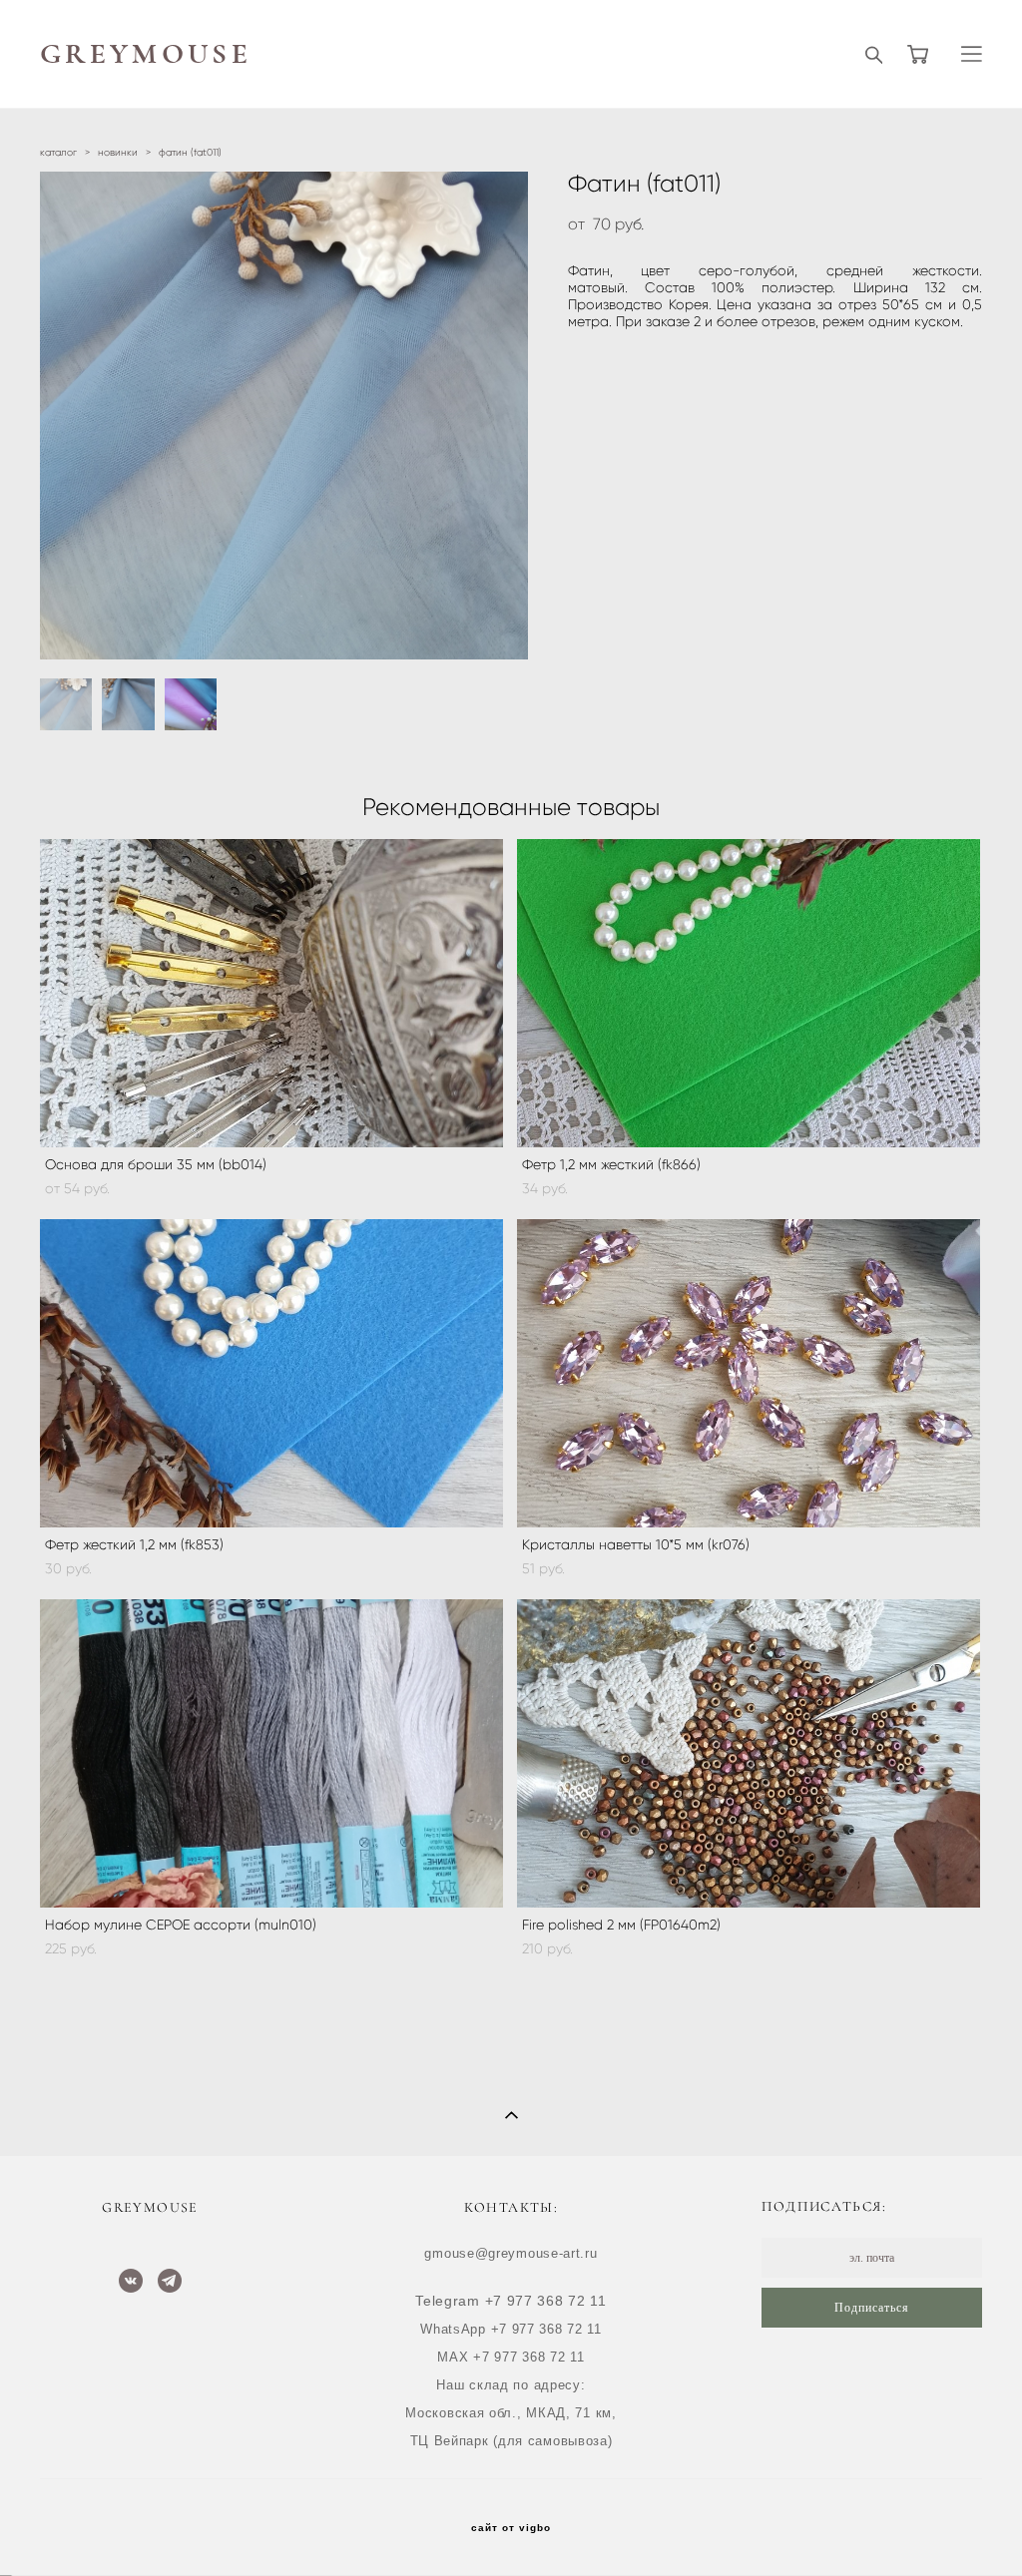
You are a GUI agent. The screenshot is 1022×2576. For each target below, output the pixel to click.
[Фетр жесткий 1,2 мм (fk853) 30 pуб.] (271, 1373)
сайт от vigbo (511, 2528)
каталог (58, 152)
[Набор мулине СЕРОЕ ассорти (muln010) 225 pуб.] (271, 1753)
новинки (118, 152)
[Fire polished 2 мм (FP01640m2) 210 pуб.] (749, 1753)
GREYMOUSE (146, 54)
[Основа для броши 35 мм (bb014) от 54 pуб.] (271, 993)
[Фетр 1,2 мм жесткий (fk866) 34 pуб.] (749, 993)
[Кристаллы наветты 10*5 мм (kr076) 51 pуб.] (749, 1373)
